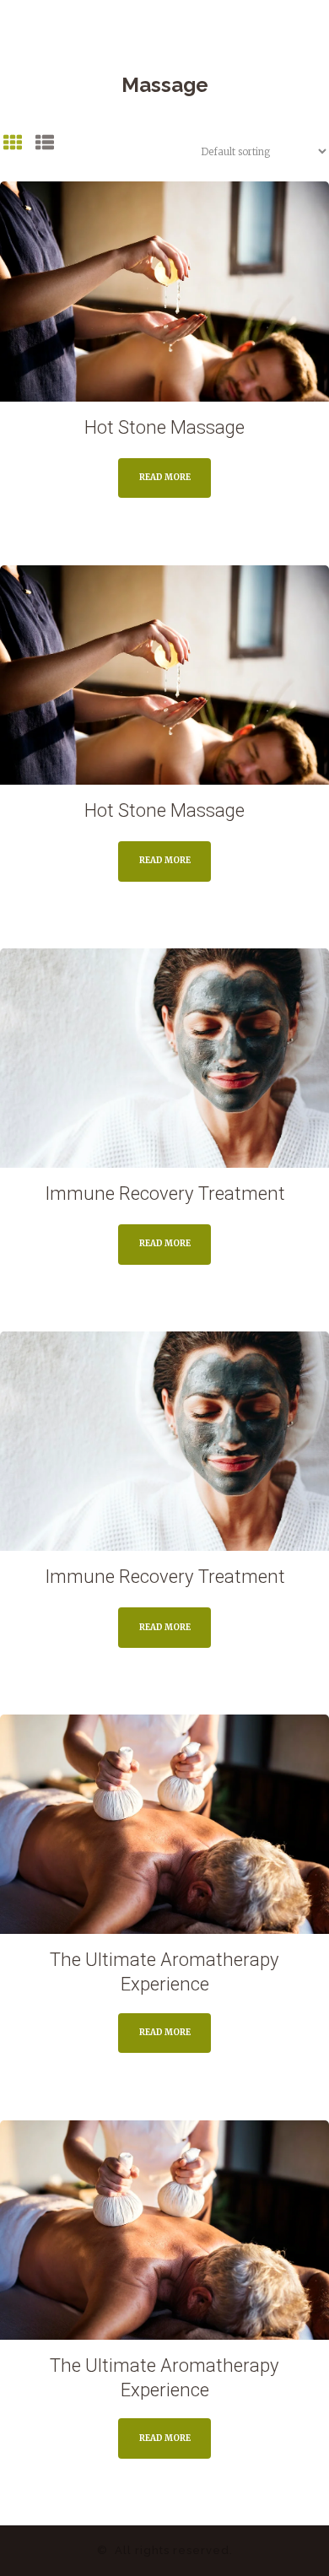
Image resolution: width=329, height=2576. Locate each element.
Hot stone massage (164, 427)
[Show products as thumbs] (13, 145)
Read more (165, 477)
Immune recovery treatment (165, 1193)
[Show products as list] (45, 145)
